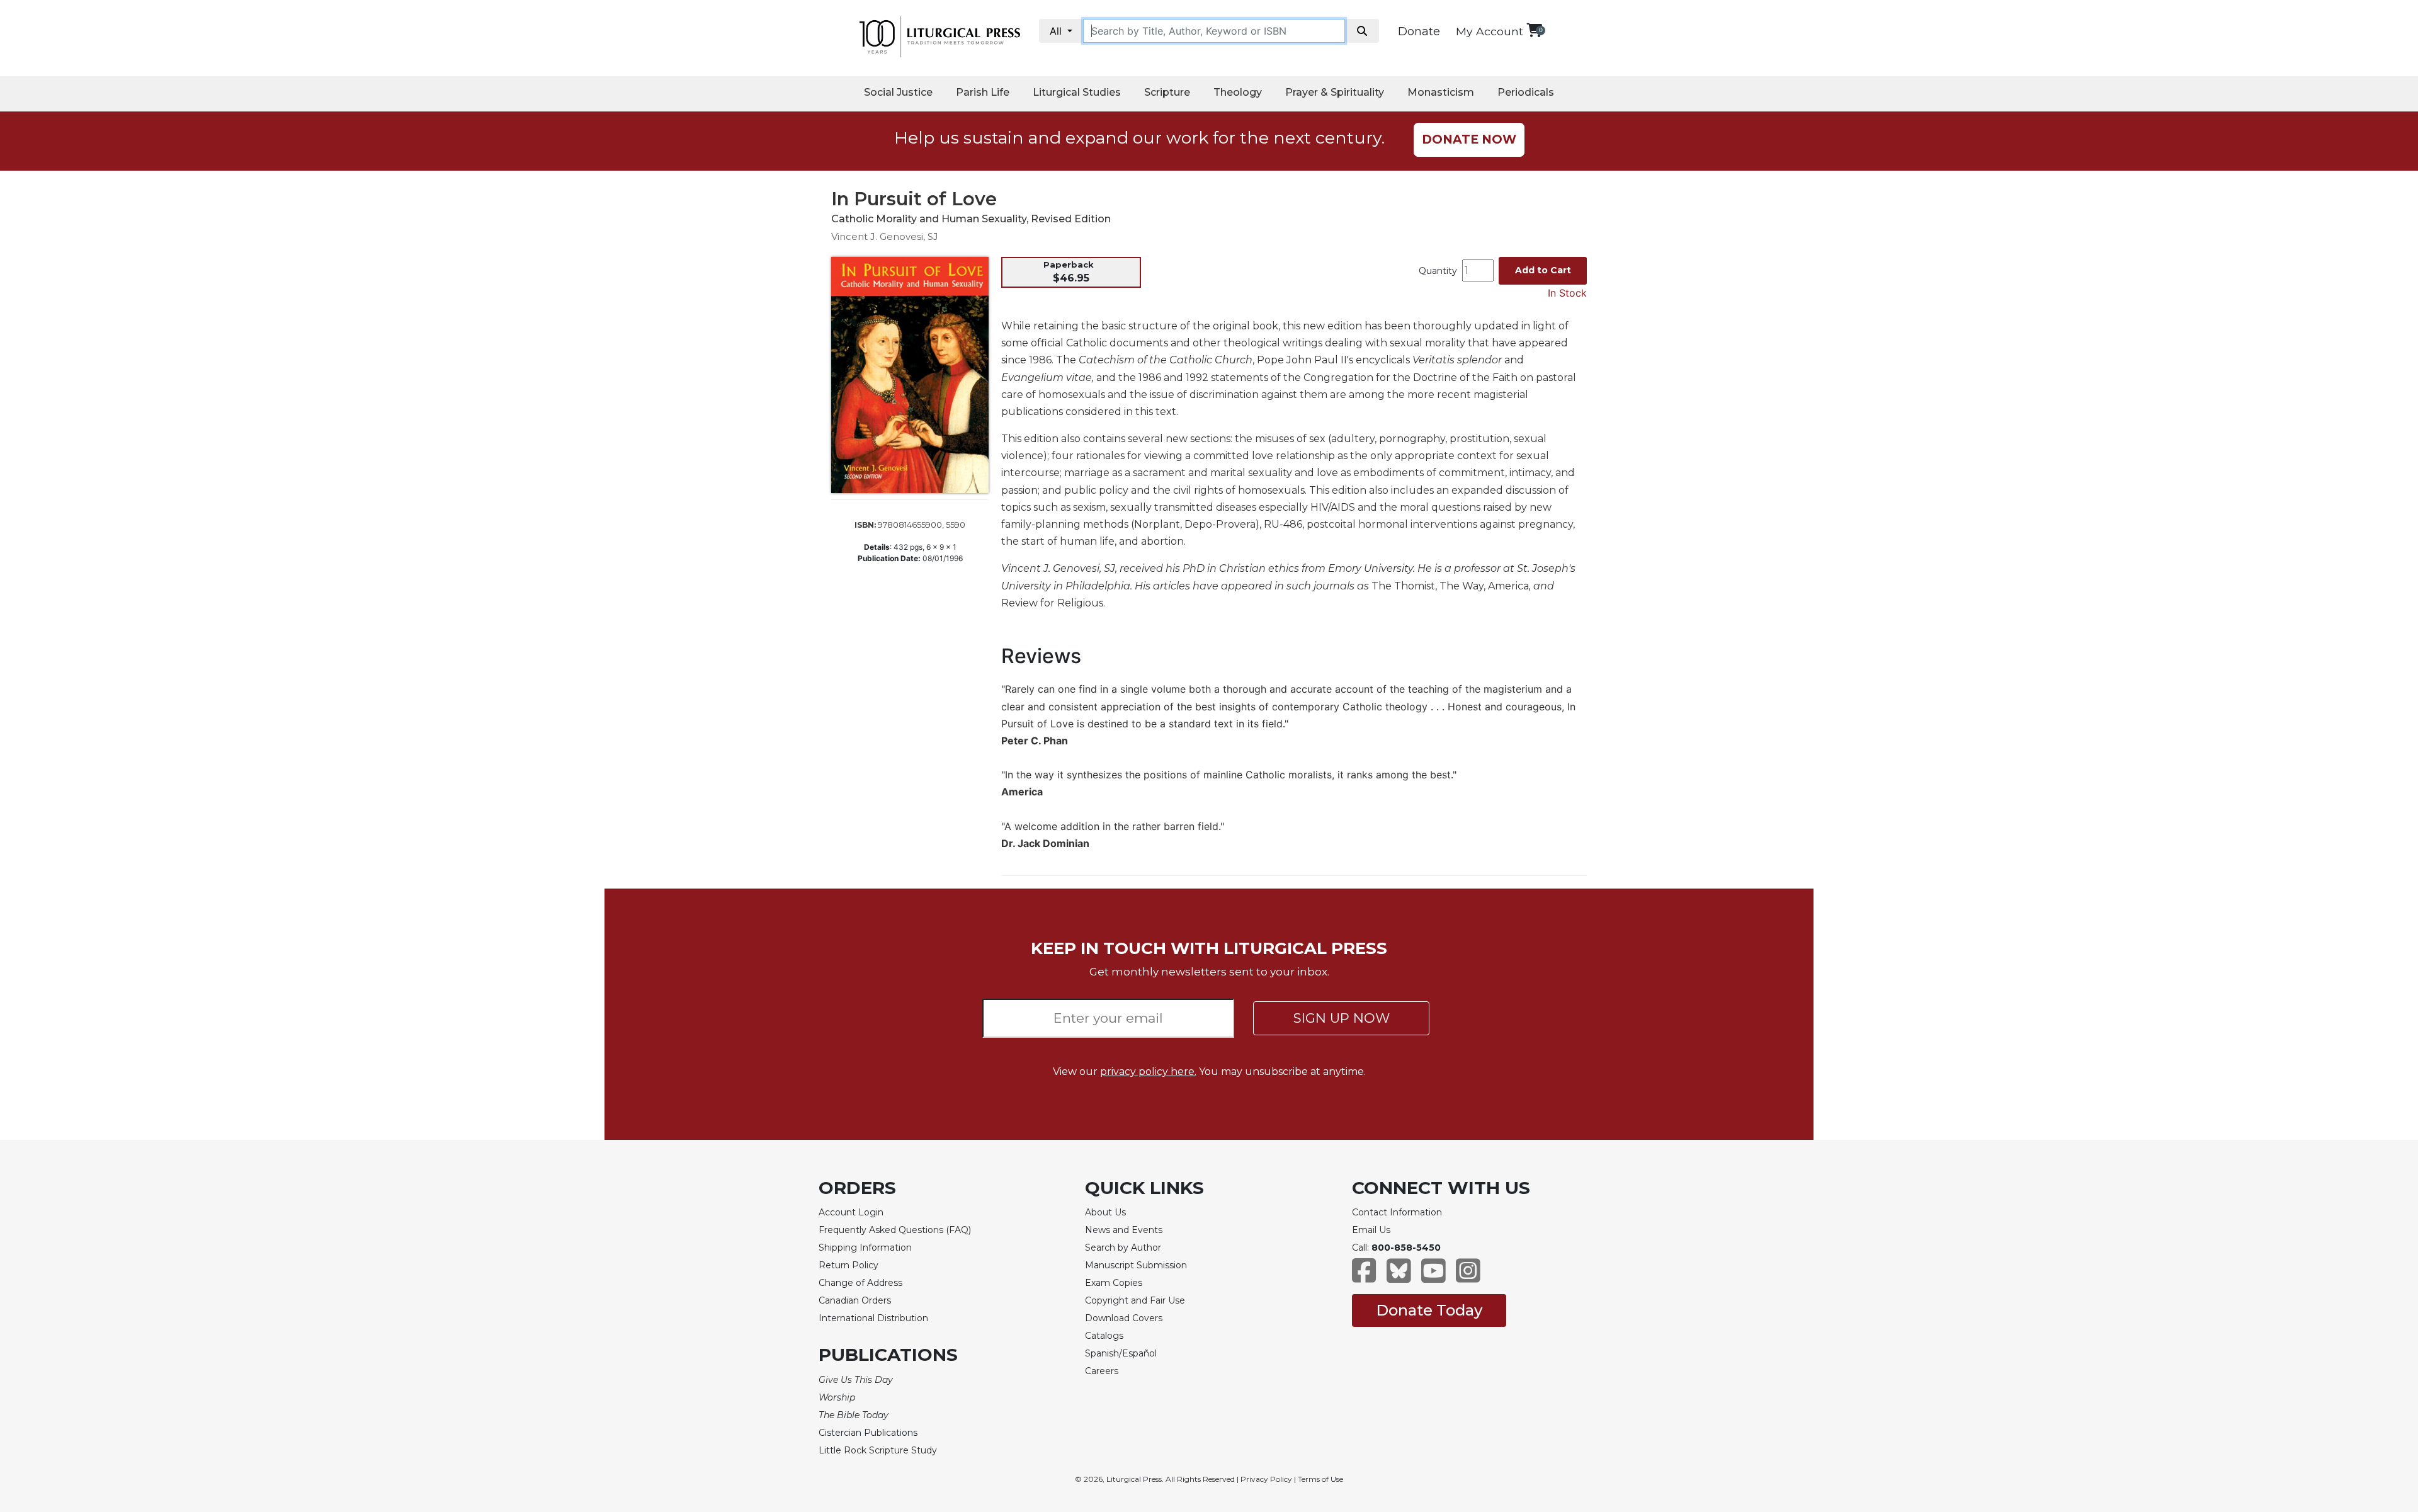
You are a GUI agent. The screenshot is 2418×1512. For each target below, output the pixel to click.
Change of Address (860, 1283)
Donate (1419, 31)
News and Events (1124, 1230)
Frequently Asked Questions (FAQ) (895, 1230)
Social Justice (898, 92)
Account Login (851, 1212)
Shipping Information (865, 1248)
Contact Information (1397, 1212)
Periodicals (1526, 92)
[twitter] (1399, 1277)
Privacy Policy (1266, 1479)
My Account (1490, 31)
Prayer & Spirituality (1335, 92)
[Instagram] (1468, 1277)
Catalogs (1104, 1336)
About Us (1105, 1212)
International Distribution (873, 1318)
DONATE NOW (1469, 139)
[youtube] (1433, 1277)
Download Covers (1124, 1318)
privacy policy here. (1148, 1071)
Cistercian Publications (868, 1433)
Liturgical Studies (1077, 92)
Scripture (1167, 92)
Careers (1102, 1371)
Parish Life (983, 92)
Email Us (1371, 1230)
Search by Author (1123, 1248)
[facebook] (1364, 1277)
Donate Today (1429, 1310)
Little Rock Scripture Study (878, 1450)
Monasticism (1441, 92)
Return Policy (849, 1265)
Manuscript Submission (1136, 1265)
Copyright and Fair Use (1135, 1300)
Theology (1238, 92)
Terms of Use (1320, 1479)
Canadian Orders (855, 1300)
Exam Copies (1114, 1283)
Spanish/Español (1121, 1353)
